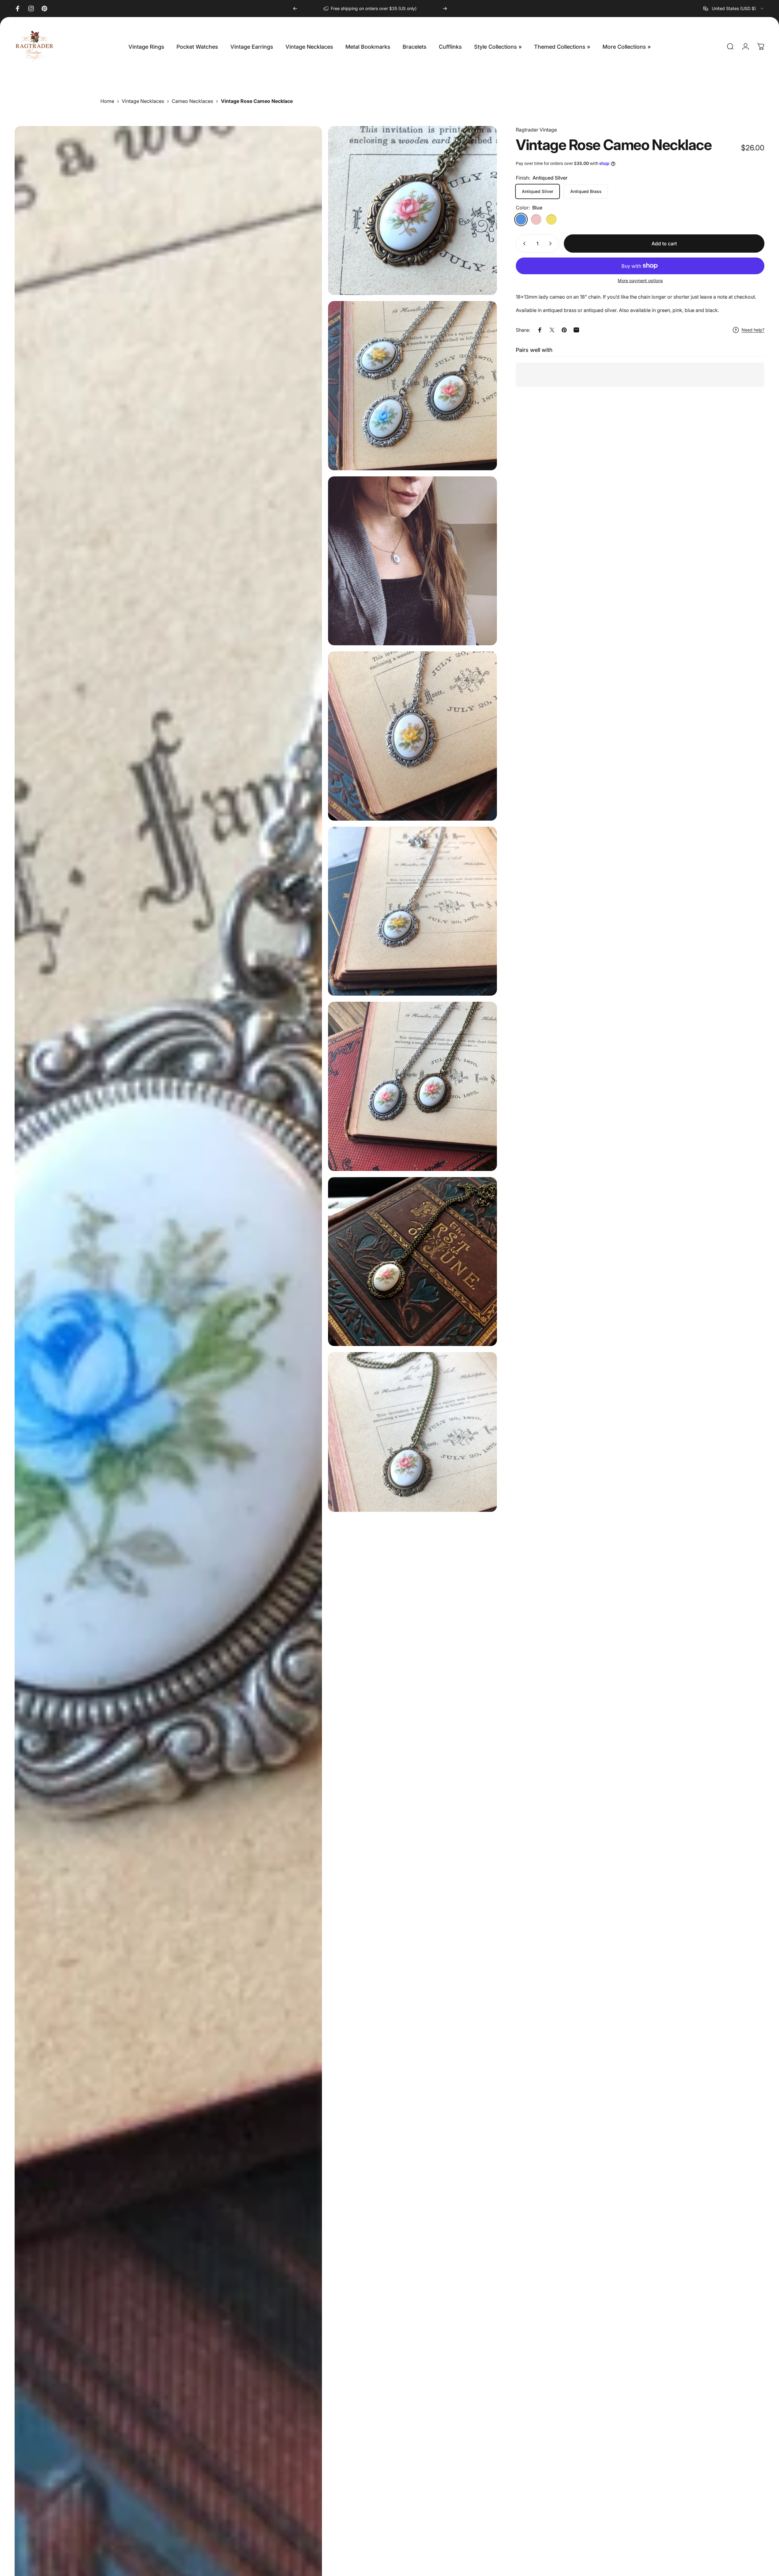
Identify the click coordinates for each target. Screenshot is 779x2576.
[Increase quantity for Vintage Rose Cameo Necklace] (552, 244)
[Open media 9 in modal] (412, 1432)
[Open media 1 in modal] (412, 210)
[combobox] (734, 9)
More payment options (640, 280)
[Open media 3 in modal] (412, 561)
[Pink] (536, 219)
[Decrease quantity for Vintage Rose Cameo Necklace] (523, 244)
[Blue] (521, 219)
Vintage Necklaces (143, 101)
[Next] (445, 9)
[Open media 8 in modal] (412, 1262)
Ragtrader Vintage (536, 130)
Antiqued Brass (586, 191)
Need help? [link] (753, 330)
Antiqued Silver (538, 191)
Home (107, 101)
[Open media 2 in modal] (412, 386)
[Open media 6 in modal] (412, 911)
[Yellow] (551, 219)
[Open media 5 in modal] (412, 736)
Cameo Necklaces (192, 101)
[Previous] (295, 9)
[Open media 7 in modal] (412, 1086)
